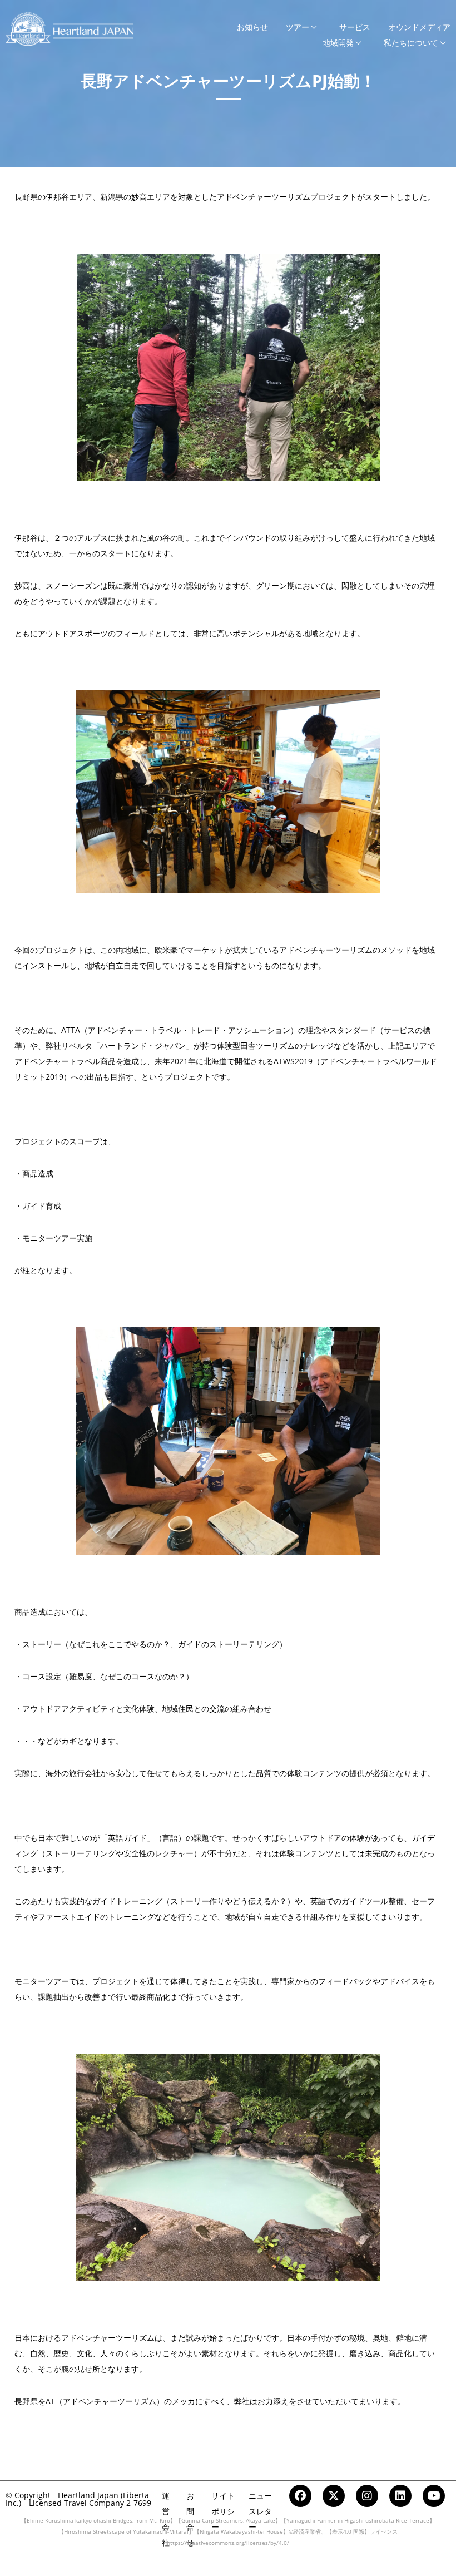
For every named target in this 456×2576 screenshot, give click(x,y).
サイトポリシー (223, 2511)
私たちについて (411, 43)
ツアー (298, 27)
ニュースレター (260, 2511)
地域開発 (338, 43)
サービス (355, 27)
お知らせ (252, 27)
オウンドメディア (419, 27)
